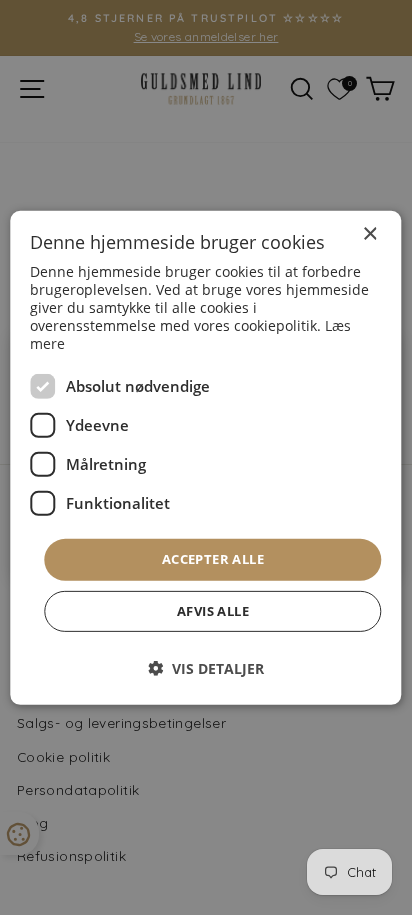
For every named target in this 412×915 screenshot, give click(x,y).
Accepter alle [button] (213, 559)
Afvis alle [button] (213, 611)
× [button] (369, 233)
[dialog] (205, 457)
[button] (206, 668)
